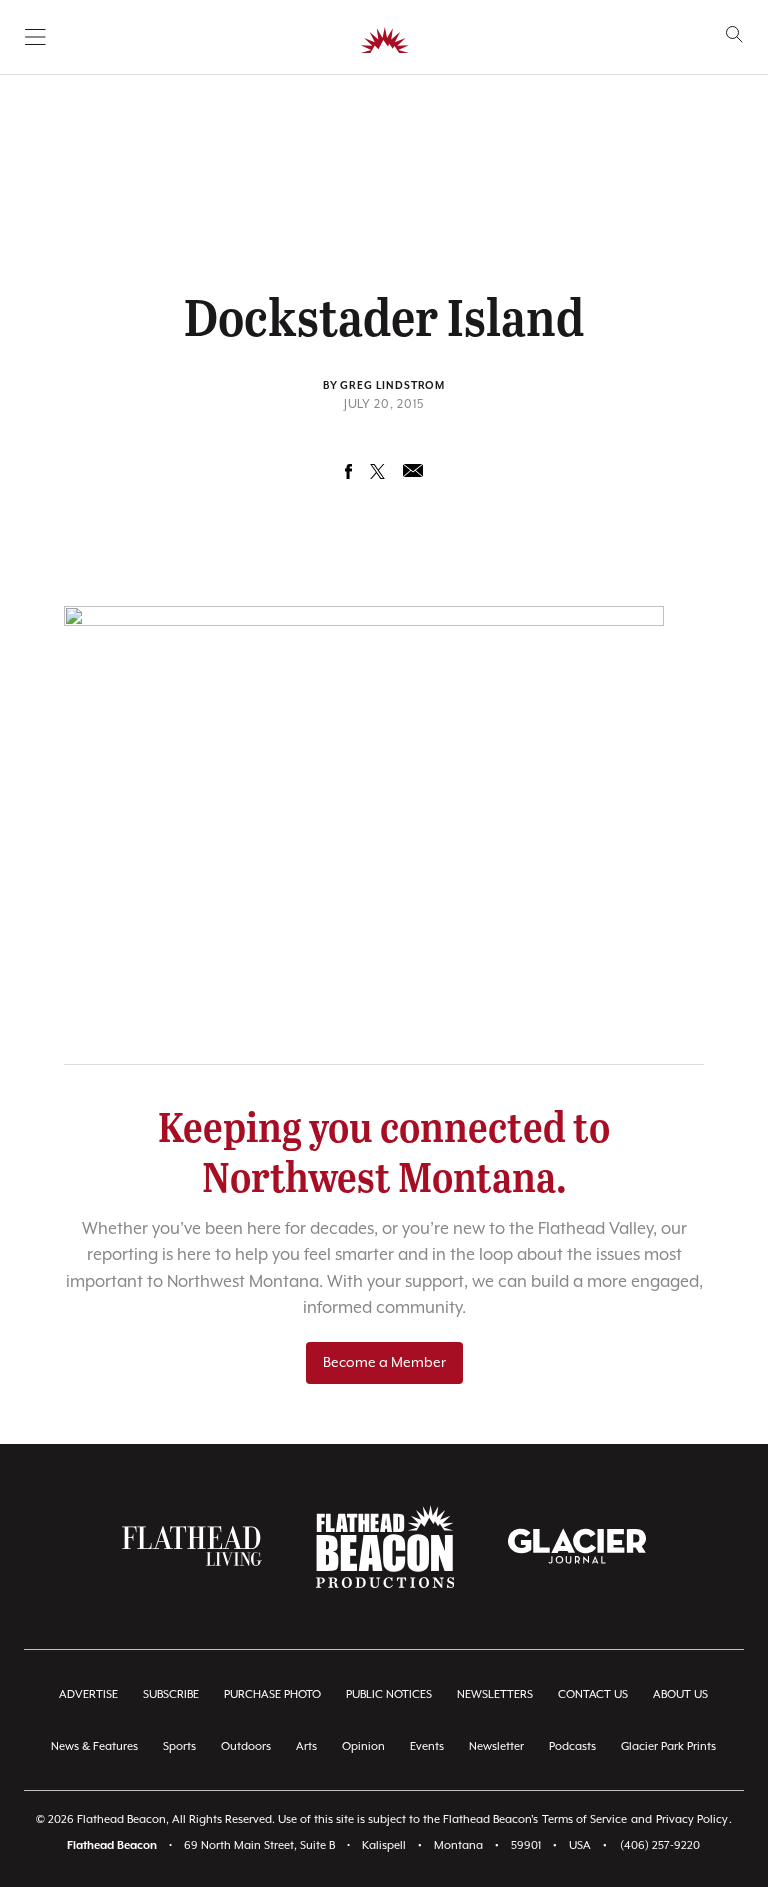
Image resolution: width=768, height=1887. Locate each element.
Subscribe (171, 1694)
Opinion (363, 1746)
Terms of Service (584, 1819)
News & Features (94, 1746)
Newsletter (496, 1746)
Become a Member (384, 1363)
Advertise (88, 1694)
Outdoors (246, 1746)
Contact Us (593, 1694)
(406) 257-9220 (660, 1845)
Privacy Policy (692, 1819)
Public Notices (389, 1694)
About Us (680, 1694)
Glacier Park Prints (668, 1746)
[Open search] (734, 34)
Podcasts (572, 1746)
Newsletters (495, 1694)
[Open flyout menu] (35, 37)
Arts (306, 1746)
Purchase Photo (272, 1694)
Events (427, 1746)
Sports (179, 1746)
